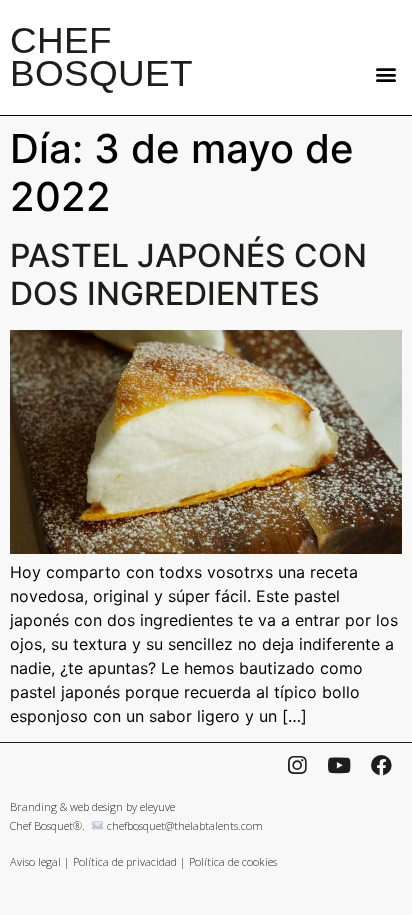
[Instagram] (297, 765)
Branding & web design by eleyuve (92, 806)
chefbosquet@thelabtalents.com (185, 825)
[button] (385, 73)
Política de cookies (233, 861)
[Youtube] (339, 765)
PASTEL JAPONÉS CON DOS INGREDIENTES (188, 274)
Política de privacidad (125, 861)
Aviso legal (35, 861)
